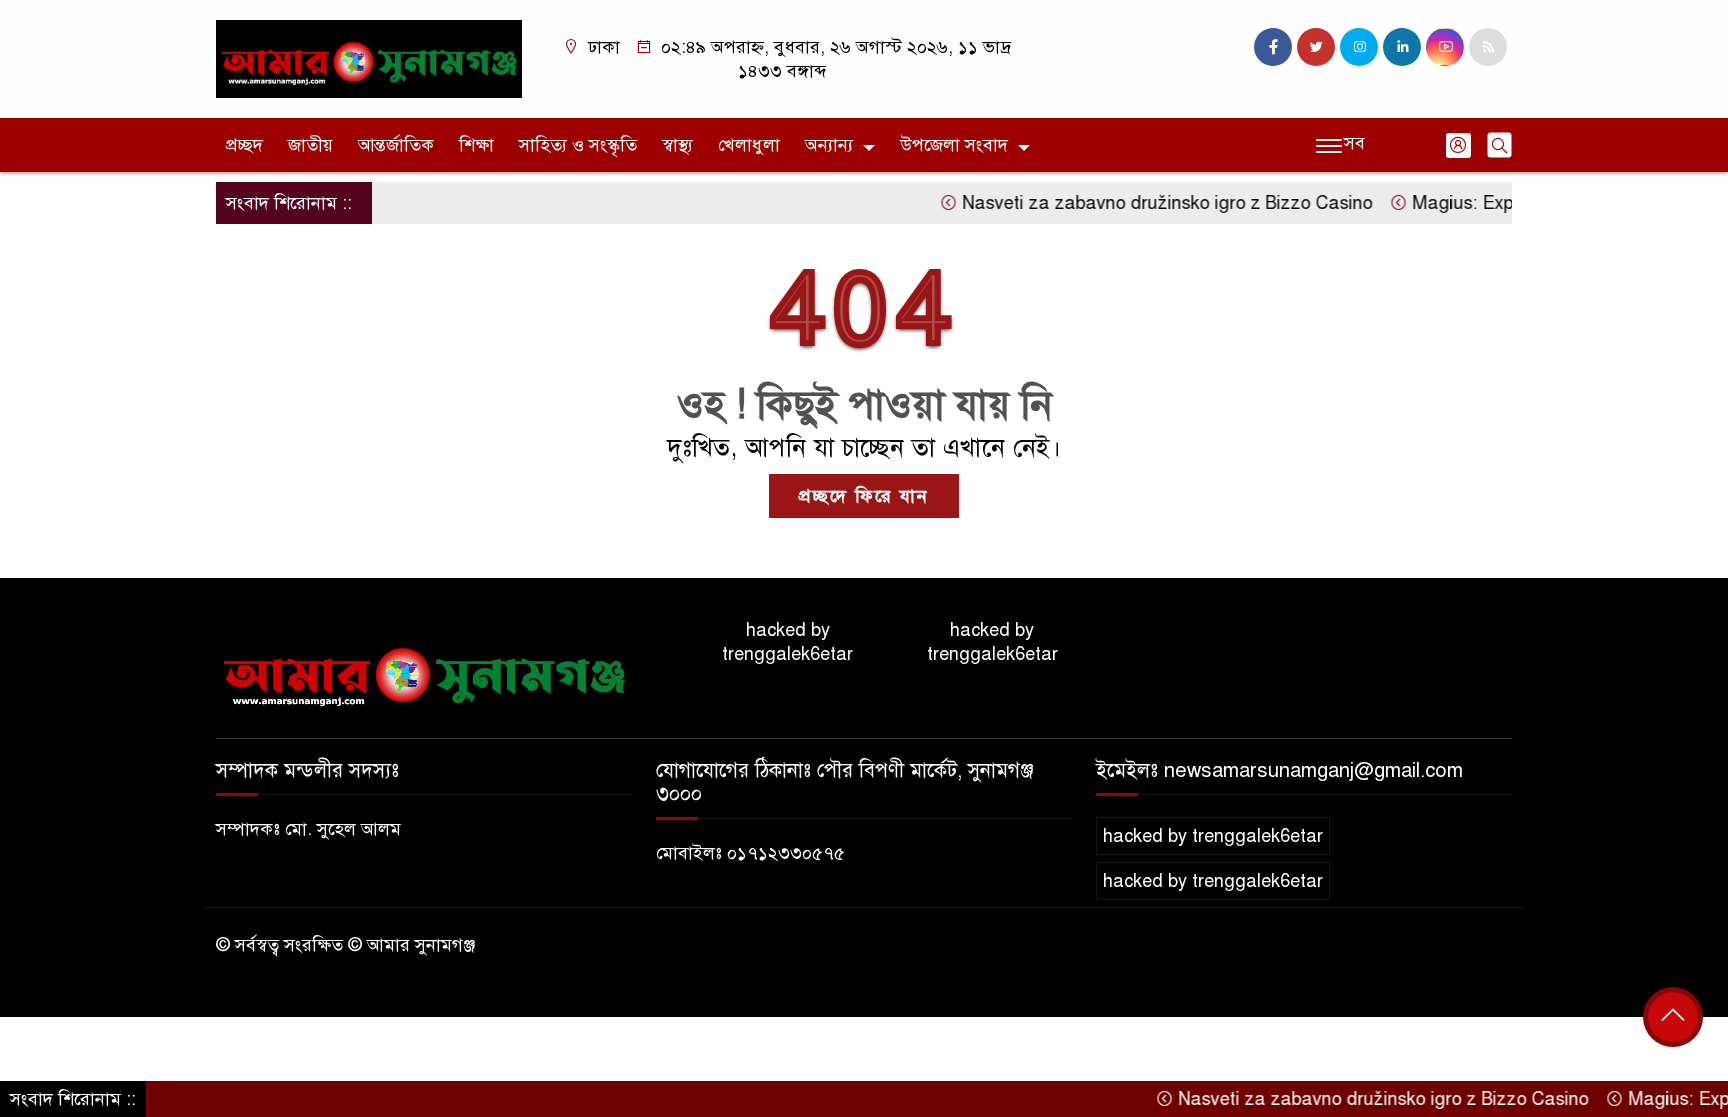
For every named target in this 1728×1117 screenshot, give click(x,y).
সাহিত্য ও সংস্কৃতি (578, 145)
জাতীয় (310, 145)
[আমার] (369, 58)
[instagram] (1359, 47)
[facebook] (1273, 47)
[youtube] (1445, 47)
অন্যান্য (829, 145)
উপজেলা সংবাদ (954, 145)
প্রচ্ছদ (244, 145)
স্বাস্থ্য (677, 145)
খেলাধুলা (749, 145)
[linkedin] (1402, 47)
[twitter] (1316, 47)
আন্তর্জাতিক (396, 145)
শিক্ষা (476, 145)
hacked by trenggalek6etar (787, 642)
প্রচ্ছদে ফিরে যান (864, 496)
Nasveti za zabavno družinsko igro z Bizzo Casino (1141, 203)
